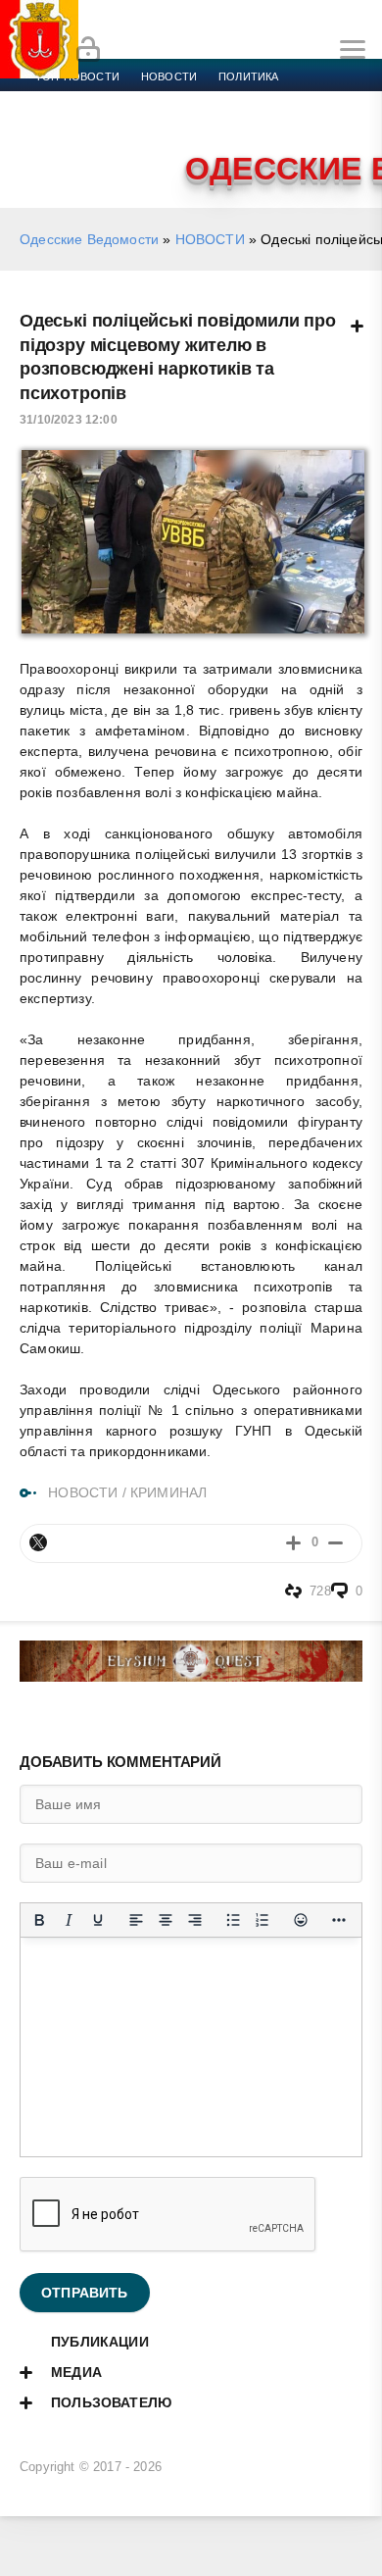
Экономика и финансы (106, 100)
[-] (335, 1543)
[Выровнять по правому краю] (195, 1920)
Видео (317, 124)
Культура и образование (110, 124)
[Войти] (88, 50)
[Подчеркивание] (98, 1920)
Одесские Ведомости (89, 239)
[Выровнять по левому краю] (136, 1920)
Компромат (242, 124)
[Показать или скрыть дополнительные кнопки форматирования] (339, 1920)
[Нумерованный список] (263, 1920)
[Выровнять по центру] (166, 1920)
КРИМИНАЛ (168, 1492)
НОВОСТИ (210, 239)
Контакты (120, 147)
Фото (52, 147)
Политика (248, 76)
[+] (293, 1543)
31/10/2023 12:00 (69, 420)
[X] (38, 1542)
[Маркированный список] (233, 1920)
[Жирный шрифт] (39, 1920)
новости (169, 76)
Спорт (217, 100)
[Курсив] (69, 1920)
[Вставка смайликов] (301, 1920)
